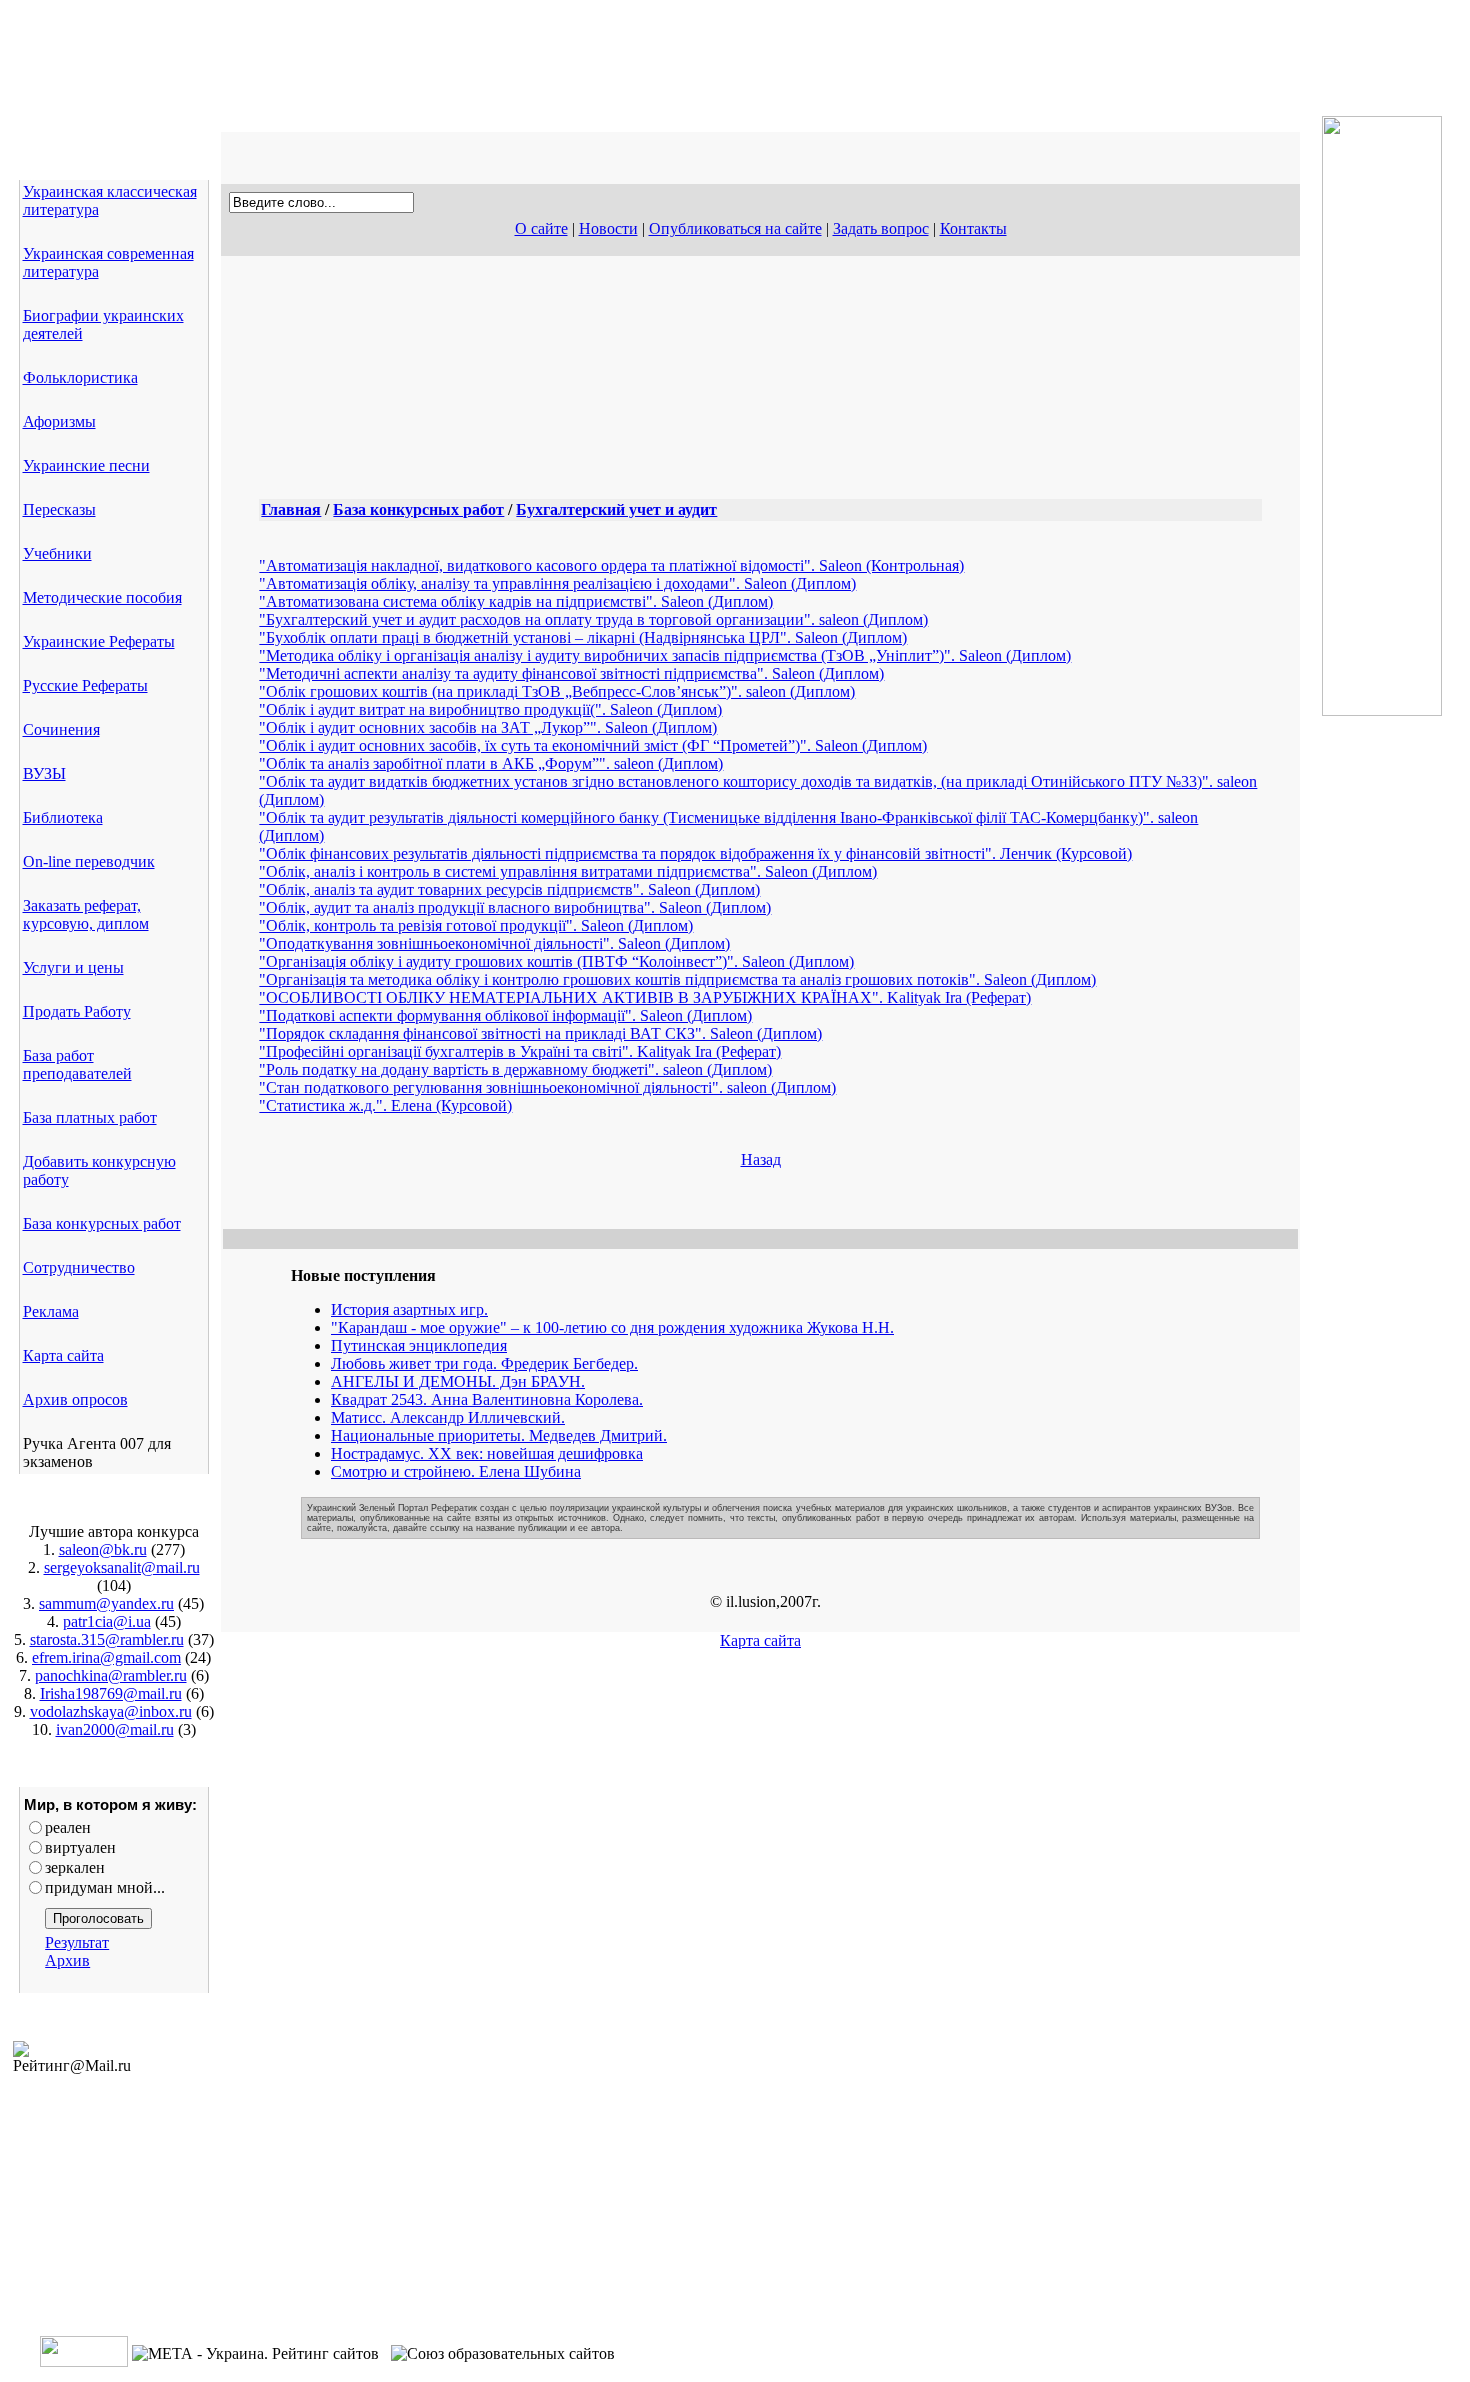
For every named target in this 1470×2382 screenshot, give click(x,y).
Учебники (57, 553)
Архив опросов (75, 1399)
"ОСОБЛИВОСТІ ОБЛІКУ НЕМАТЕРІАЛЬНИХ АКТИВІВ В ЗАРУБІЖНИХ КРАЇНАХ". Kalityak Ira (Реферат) (645, 997)
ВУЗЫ (44, 773)
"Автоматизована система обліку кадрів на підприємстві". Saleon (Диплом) (516, 601)
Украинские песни (86, 465)
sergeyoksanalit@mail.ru (122, 1567)
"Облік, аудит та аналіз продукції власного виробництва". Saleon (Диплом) (515, 907)
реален (68, 1827)
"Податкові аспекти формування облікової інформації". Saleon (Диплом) (505, 1015)
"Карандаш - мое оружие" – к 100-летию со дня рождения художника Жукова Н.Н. (612, 1327)
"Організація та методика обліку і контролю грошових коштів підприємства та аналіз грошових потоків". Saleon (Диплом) (677, 979)
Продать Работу (77, 1011)
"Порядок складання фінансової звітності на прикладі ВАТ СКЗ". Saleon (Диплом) (540, 1033)
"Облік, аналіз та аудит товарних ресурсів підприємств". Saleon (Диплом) (509, 889)
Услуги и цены (73, 967)
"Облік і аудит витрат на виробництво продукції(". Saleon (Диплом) (490, 709)
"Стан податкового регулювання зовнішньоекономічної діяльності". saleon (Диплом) (547, 1087)
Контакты (973, 228)
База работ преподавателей (77, 1064)
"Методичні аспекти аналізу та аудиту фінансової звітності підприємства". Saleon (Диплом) (571, 673)
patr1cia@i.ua (107, 1621)
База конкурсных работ (102, 1223)
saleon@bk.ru (103, 1549)
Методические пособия (102, 597)
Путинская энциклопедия (419, 1345)
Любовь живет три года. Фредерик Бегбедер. (484, 1363)
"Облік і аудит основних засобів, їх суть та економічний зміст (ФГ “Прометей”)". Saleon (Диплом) (593, 745)
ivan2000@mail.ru (115, 1729)
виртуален (80, 1847)
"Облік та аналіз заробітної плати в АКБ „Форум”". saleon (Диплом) (491, 763)
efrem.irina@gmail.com (106, 1657)
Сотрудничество (79, 1267)
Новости (608, 228)
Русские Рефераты (85, 685)
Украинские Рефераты (99, 641)
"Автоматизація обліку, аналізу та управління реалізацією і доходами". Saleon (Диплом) (557, 583)
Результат (77, 1942)
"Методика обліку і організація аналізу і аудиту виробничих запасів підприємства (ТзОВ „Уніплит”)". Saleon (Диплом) (665, 655)
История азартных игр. (409, 1309)
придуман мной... (105, 1887)
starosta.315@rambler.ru (107, 1639)
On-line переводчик (89, 861)
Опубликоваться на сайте (735, 228)
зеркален (75, 1867)
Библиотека (63, 817)
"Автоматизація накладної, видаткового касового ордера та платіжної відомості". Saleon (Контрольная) (611, 565)
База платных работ (90, 1117)
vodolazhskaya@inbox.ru (111, 1711)
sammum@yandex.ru (106, 1603)
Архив (67, 1960)
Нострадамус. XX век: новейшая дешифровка (487, 1453)
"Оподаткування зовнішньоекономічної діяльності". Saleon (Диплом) (494, 943)
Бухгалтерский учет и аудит (616, 509)
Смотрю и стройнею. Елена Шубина (456, 1471)
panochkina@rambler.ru (111, 1675)
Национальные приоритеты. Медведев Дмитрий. (499, 1435)
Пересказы (59, 509)
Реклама (51, 1311)
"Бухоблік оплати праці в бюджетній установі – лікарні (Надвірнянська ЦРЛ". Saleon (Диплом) (583, 637)
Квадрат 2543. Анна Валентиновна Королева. (487, 1399)
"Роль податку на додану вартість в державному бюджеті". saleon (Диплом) (515, 1069)
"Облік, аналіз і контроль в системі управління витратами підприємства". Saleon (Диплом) (568, 871)
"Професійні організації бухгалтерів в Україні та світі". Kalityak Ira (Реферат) (520, 1051)
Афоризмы (59, 421)
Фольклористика (80, 377)
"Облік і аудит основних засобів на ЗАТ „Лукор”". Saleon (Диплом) (488, 727)
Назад (761, 1159)
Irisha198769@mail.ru (111, 1693)
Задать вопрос (881, 228)
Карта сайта (63, 1355)
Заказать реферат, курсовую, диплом (86, 914)
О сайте (541, 228)
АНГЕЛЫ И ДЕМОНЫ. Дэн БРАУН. (458, 1381)
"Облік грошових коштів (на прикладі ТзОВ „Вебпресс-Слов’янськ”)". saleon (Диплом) (557, 691)
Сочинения (61, 729)
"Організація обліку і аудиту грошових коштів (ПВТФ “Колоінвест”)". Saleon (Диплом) (556, 961)
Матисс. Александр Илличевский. (448, 1417)
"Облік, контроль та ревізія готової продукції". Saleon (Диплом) (476, 925)
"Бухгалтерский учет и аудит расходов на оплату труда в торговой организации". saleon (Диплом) (593, 619)
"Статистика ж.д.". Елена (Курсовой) (385, 1105)
